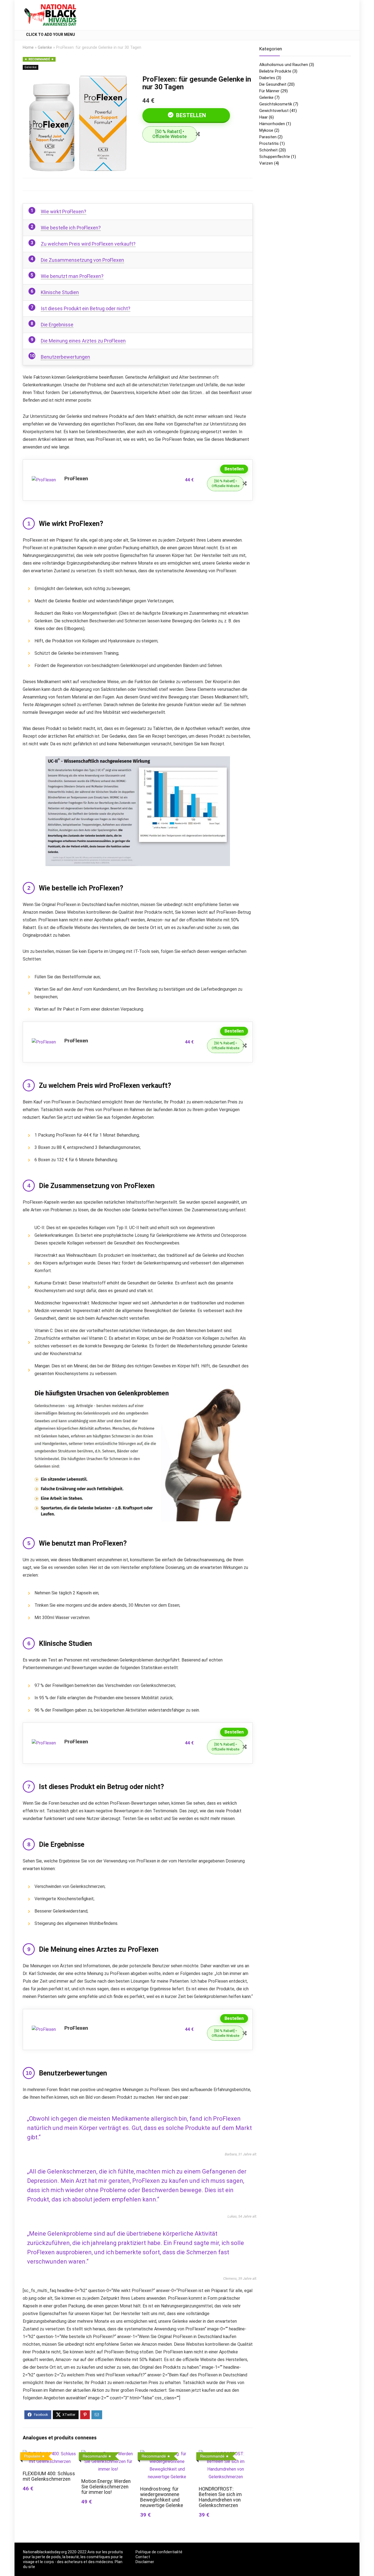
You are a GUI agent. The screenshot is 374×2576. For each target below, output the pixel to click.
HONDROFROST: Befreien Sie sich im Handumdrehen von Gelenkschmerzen (220, 2497)
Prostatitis (269, 143)
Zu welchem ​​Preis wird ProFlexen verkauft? (88, 244)
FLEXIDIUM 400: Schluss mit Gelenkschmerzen (49, 2476)
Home (28, 48)
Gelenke (45, 48)
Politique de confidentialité (159, 2552)
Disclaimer (145, 2562)
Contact (143, 2557)
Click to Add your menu (51, 34)
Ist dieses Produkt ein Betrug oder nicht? (86, 308)
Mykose (266, 130)
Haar (264, 117)
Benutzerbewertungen (65, 357)
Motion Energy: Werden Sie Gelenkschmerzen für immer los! (106, 2487)
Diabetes (267, 78)
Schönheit (268, 150)
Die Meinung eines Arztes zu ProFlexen (83, 341)
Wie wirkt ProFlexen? (64, 212)
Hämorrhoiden (272, 124)
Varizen (266, 163)
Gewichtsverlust (274, 111)
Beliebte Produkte (275, 71)
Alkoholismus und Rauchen (284, 65)
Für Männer (269, 91)
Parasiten (268, 137)
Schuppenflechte (275, 157)
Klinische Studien (60, 292)
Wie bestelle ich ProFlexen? (71, 228)
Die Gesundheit (273, 84)
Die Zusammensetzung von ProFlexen (82, 260)
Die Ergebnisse (57, 325)
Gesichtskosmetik (276, 104)
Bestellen (190, 115)
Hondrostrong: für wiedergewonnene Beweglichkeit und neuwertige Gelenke (162, 2497)
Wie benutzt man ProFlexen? (72, 276)
